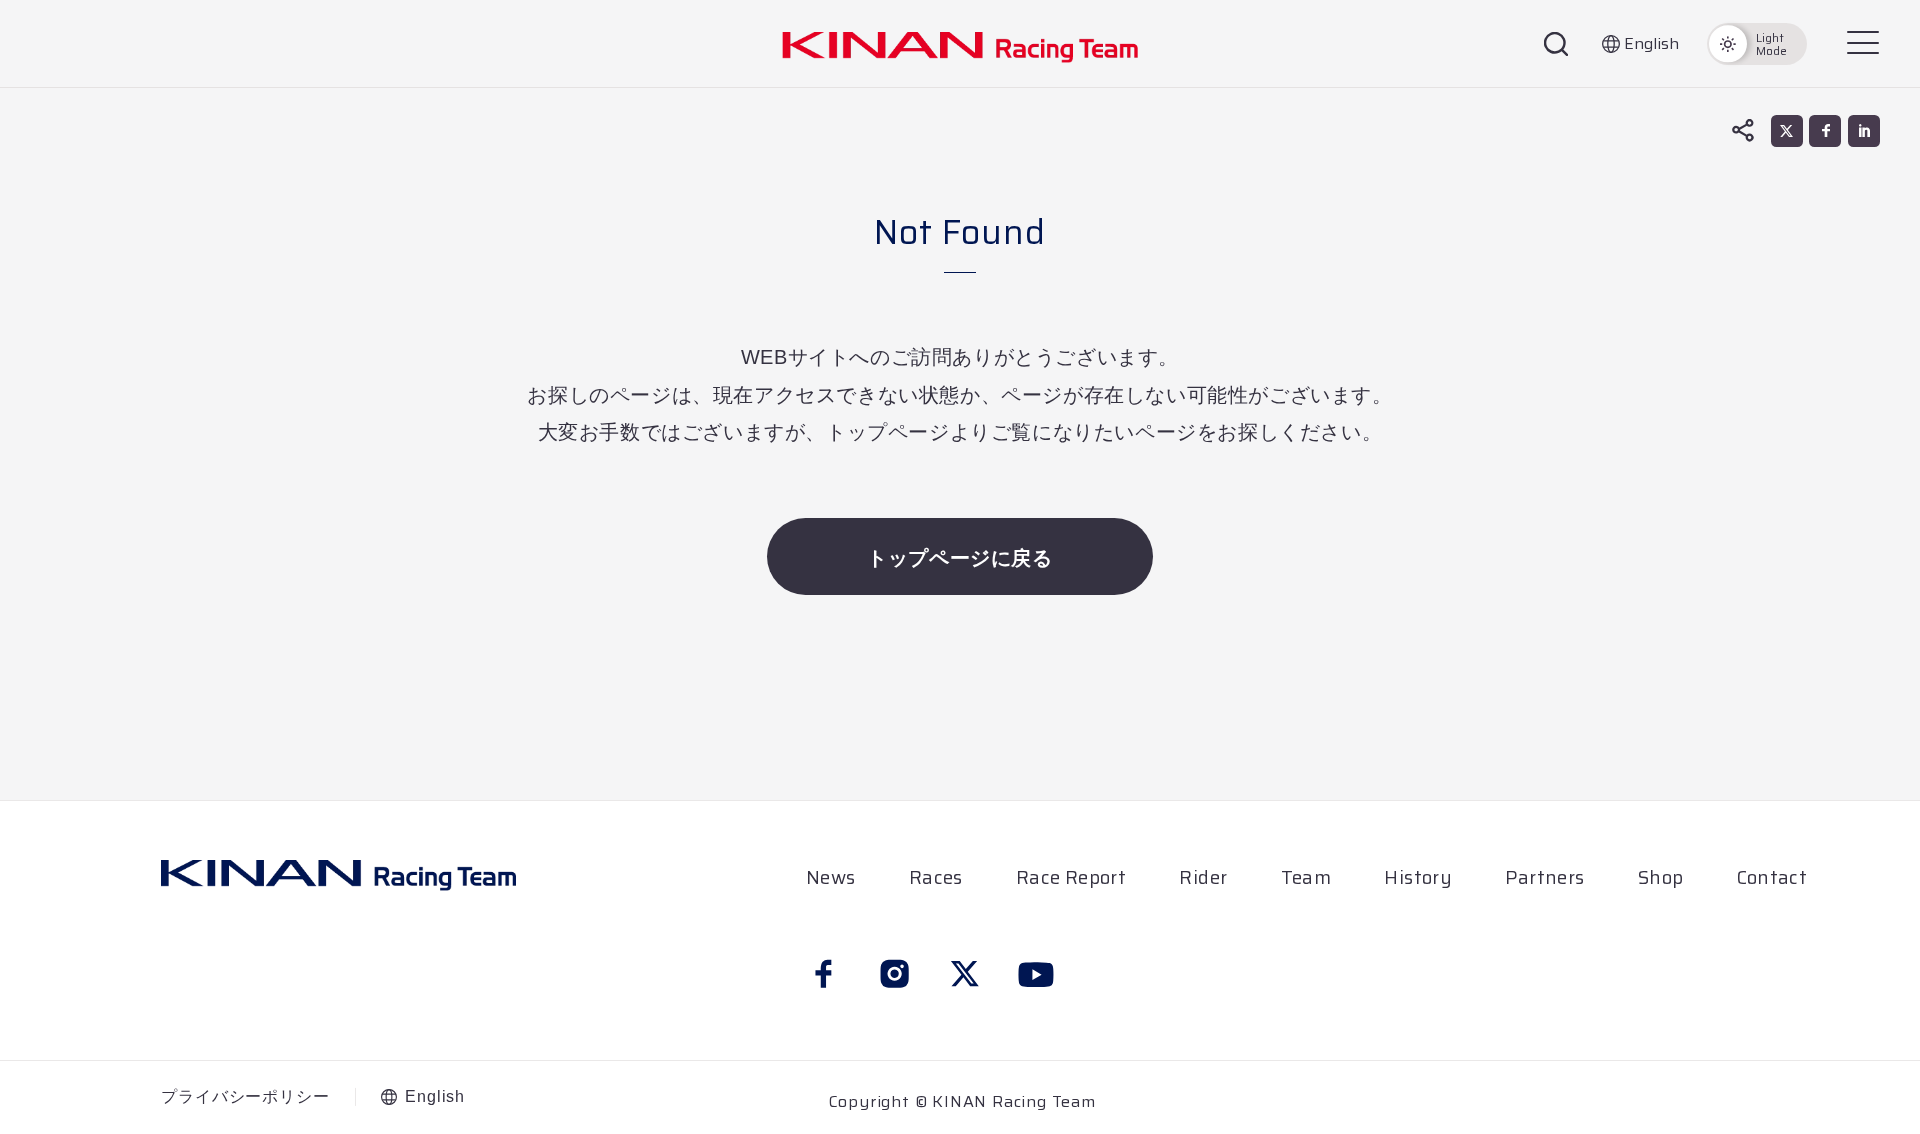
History (1418, 877)
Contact (1772, 877)
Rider (1203, 877)
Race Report (1071, 877)
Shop (1661, 877)
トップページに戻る (959, 558)
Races (936, 877)
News (831, 877)
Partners (1544, 877)
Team (1306, 877)
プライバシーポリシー (245, 1097)
